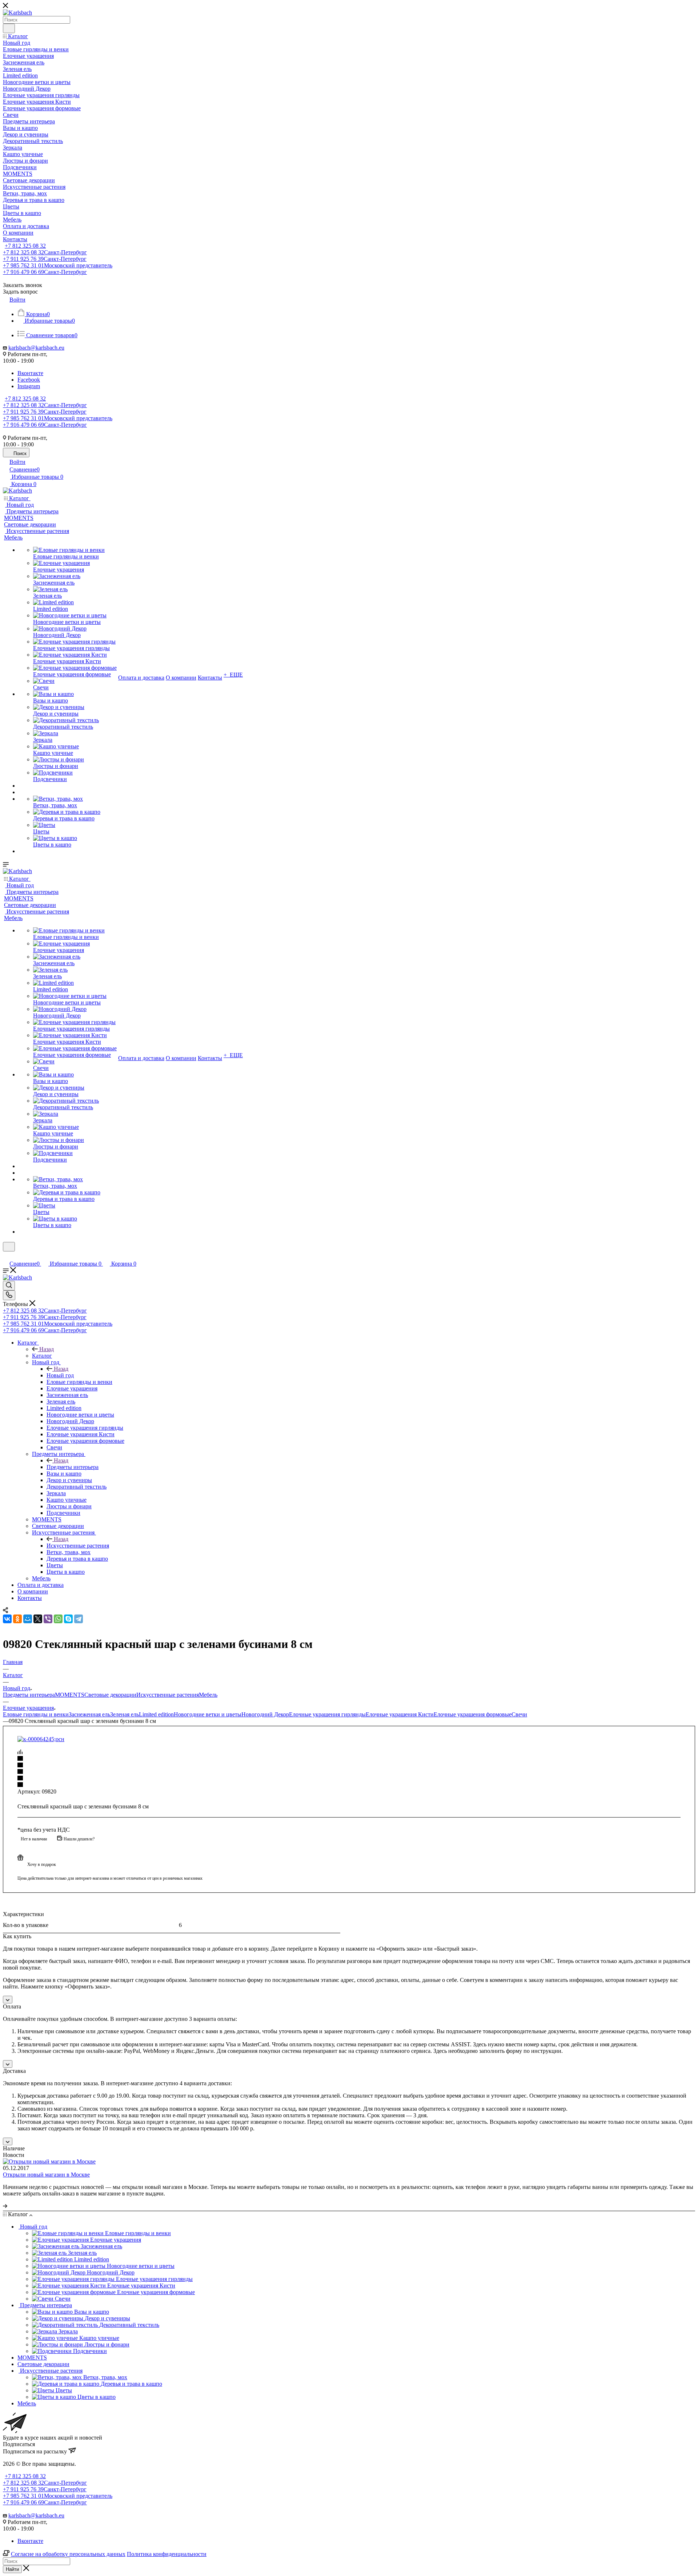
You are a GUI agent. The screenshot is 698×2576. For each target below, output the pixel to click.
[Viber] (48, 1619)
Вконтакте (30, 373)
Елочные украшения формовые (473, 1714)
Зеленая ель (125, 1714)
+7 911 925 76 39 (45, 259)
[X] (38, 1619)
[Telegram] (79, 1619)
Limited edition (156, 1714)
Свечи (519, 1714)
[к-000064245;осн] (41, 1739)
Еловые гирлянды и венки (36, 1714)
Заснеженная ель (89, 1714)
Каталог (42, 1356)
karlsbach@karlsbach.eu (36, 348)
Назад (47, 1349)
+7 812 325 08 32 (25, 246)
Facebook (29, 380)
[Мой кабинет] (6, 1256)
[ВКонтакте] (7, 1619)
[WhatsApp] (58, 1619)
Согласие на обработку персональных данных (68, 2554)
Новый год (60, 1375)
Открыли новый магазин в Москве (46, 2175)
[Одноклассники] (17, 1619)
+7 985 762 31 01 (58, 265)
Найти (12, 2569)
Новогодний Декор (265, 1714)
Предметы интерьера (73, 1467)
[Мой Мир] (28, 1619)
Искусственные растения (78, 1546)
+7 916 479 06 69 (45, 272)
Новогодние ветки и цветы (208, 1714)
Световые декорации (110, 1695)
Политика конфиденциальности (167, 2554)
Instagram (29, 386)
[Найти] (9, 28)
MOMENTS (70, 1695)
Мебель (208, 1695)
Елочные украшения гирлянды (327, 1714)
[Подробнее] (5, 2206)
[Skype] (68, 1619)
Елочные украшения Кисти (400, 1714)
